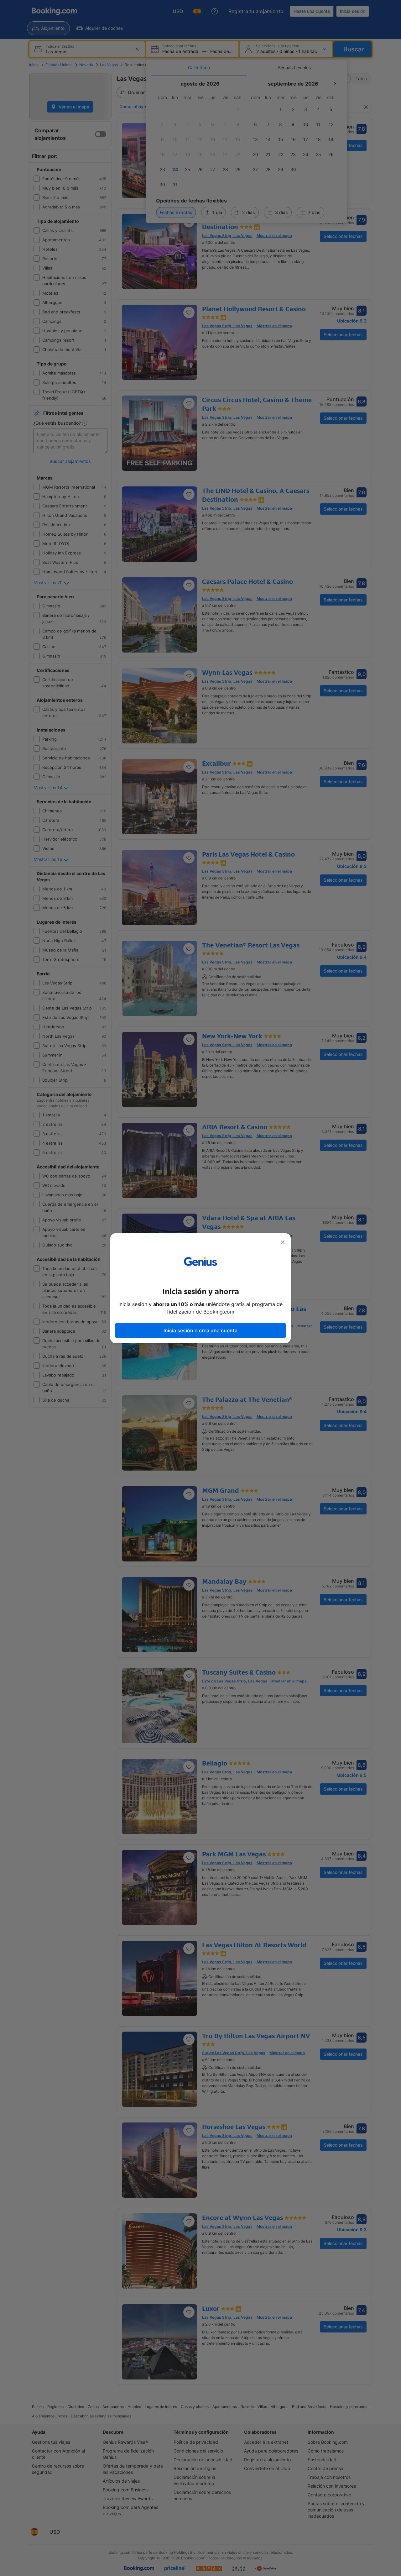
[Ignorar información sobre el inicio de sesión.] (283, 1242)
